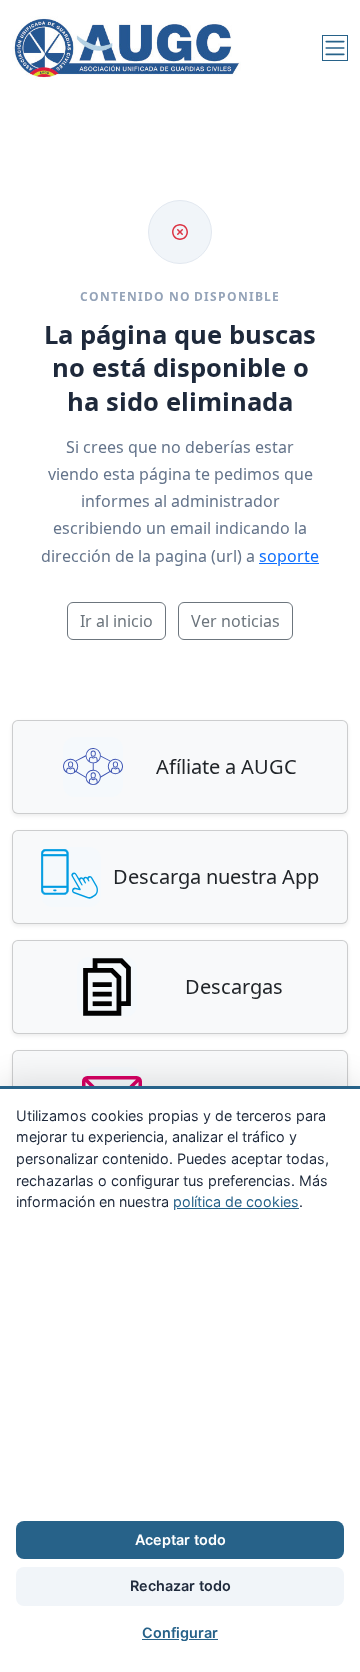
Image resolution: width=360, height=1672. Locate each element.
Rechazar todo (180, 1585)
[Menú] (335, 48)
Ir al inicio (116, 621)
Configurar (180, 1632)
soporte (289, 556)
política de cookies (236, 1201)
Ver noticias (235, 621)
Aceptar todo (180, 1539)
